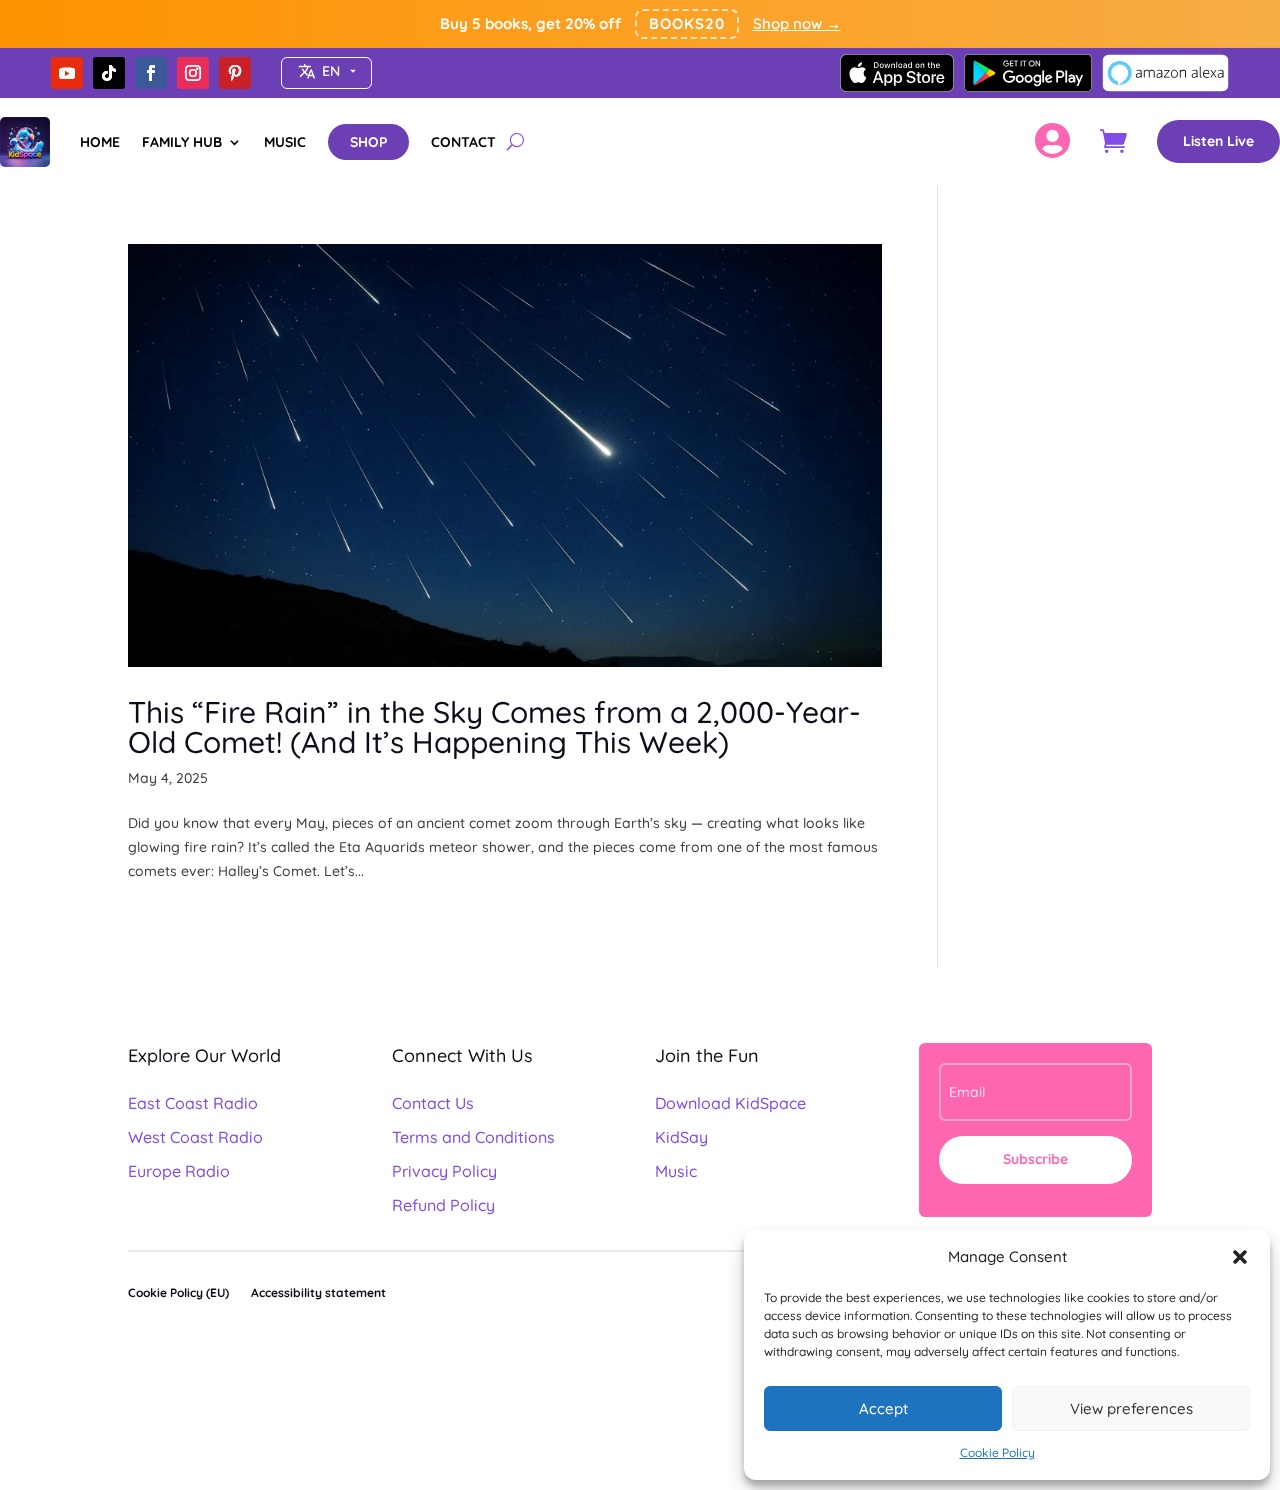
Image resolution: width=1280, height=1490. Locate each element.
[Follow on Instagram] (193, 73)
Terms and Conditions (473, 1137)
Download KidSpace (730, 1103)
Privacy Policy (444, 1171)
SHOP (368, 142)
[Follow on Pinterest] (235, 73)
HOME (100, 142)
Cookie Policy (997, 1452)
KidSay (681, 1137)
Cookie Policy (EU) (178, 1292)
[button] (1240, 1257)
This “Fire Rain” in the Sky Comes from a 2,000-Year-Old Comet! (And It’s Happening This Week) (494, 727)
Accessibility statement (318, 1292)
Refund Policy (443, 1205)
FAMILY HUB (182, 142)
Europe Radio (179, 1171)
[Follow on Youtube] (67, 73)
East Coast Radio (193, 1103)
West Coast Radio (195, 1137)
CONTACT (463, 142)
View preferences (1131, 1408)
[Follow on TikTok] (109, 73)
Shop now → (797, 23)
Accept (883, 1408)
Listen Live (1218, 141)
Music (676, 1171)
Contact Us (433, 1103)
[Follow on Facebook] (151, 73)
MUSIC (285, 142)
